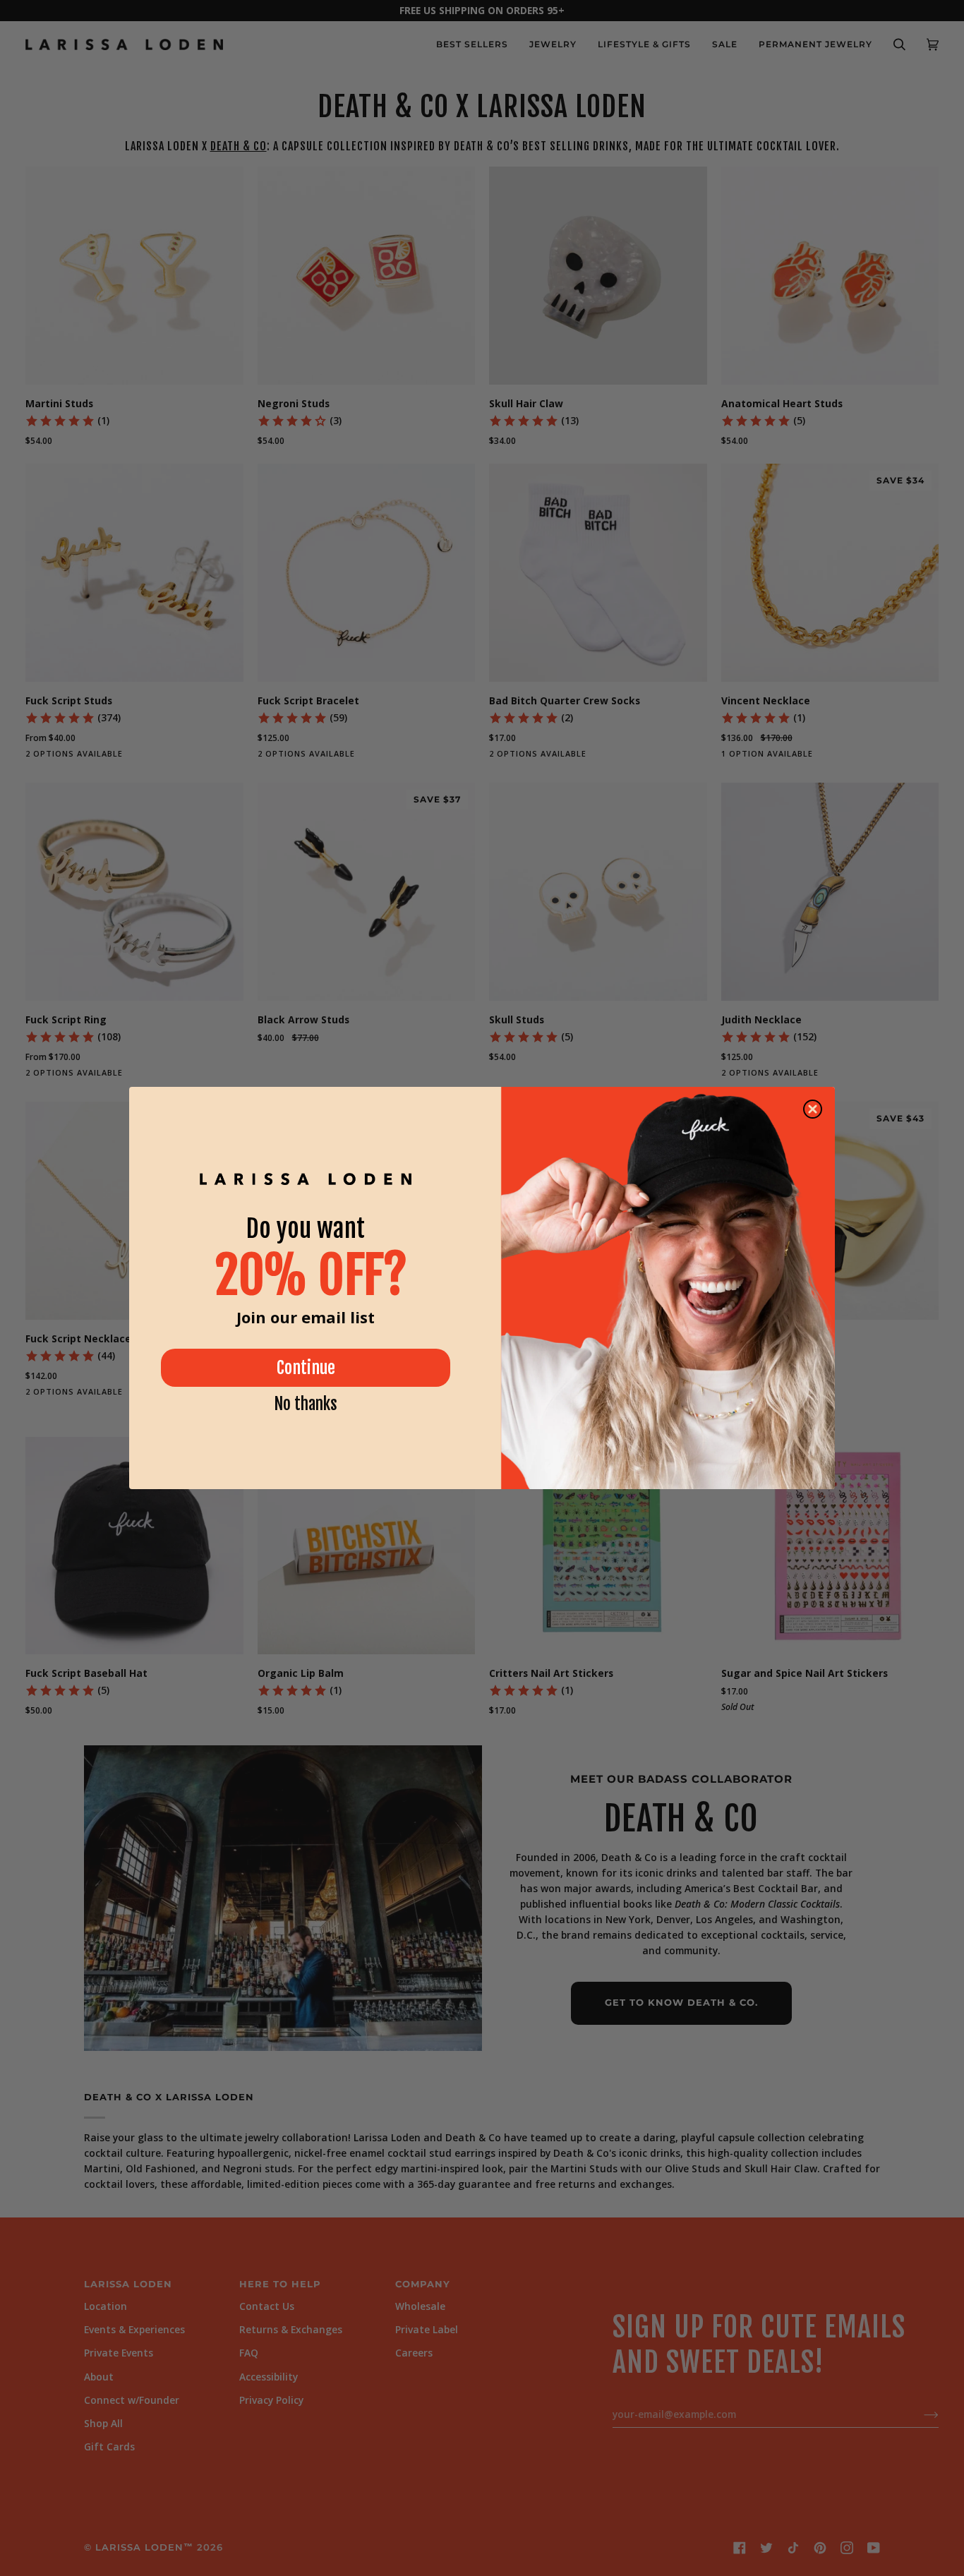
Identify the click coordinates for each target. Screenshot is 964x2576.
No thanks (306, 1404)
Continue (306, 1368)
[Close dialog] (813, 1109)
